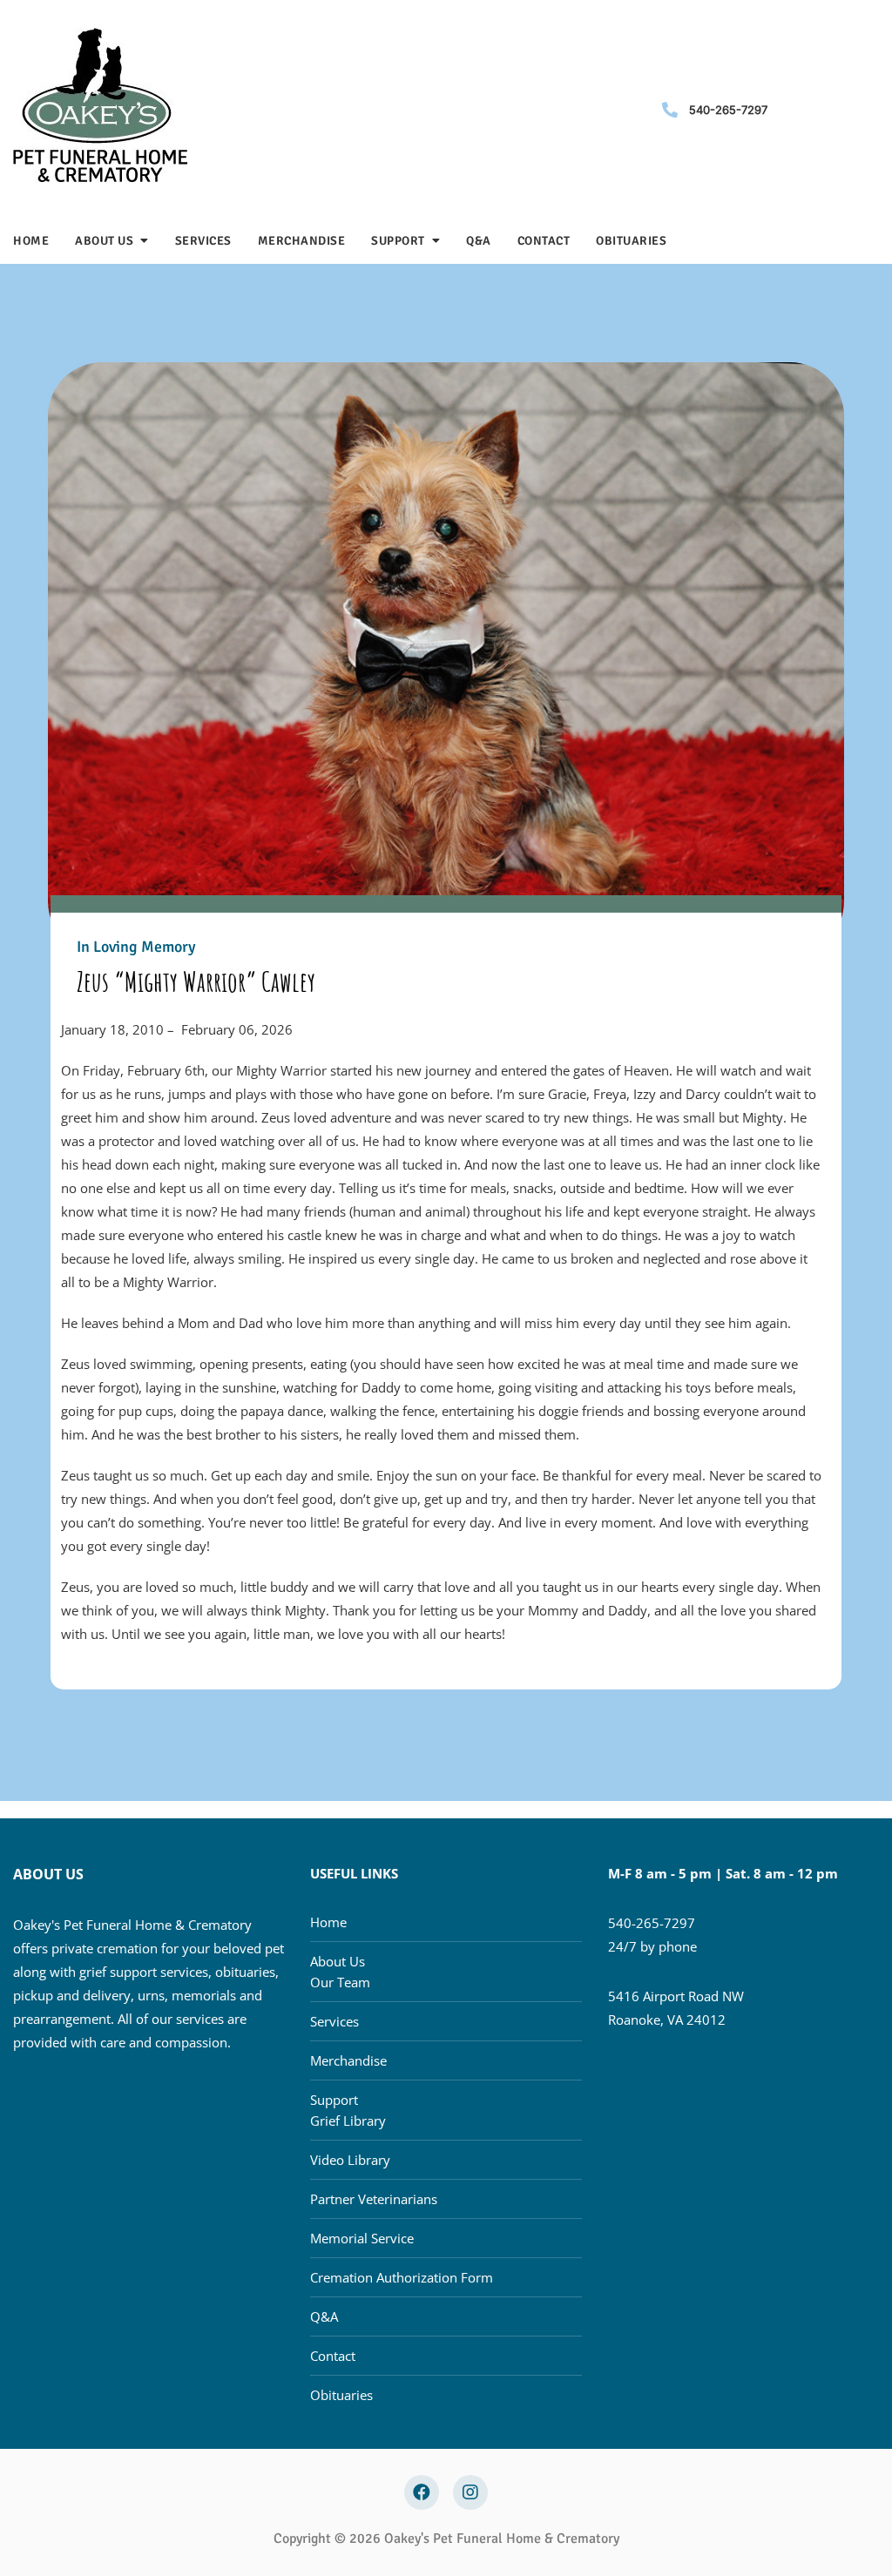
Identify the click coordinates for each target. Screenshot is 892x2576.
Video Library (350, 2160)
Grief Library (348, 2121)
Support (398, 241)
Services (203, 241)
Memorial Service (362, 2238)
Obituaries (631, 241)
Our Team (340, 1982)
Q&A (479, 241)
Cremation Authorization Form (402, 2277)
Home (31, 241)
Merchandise (302, 241)
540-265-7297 (728, 110)
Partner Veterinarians (374, 2199)
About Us (104, 241)
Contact (544, 241)
